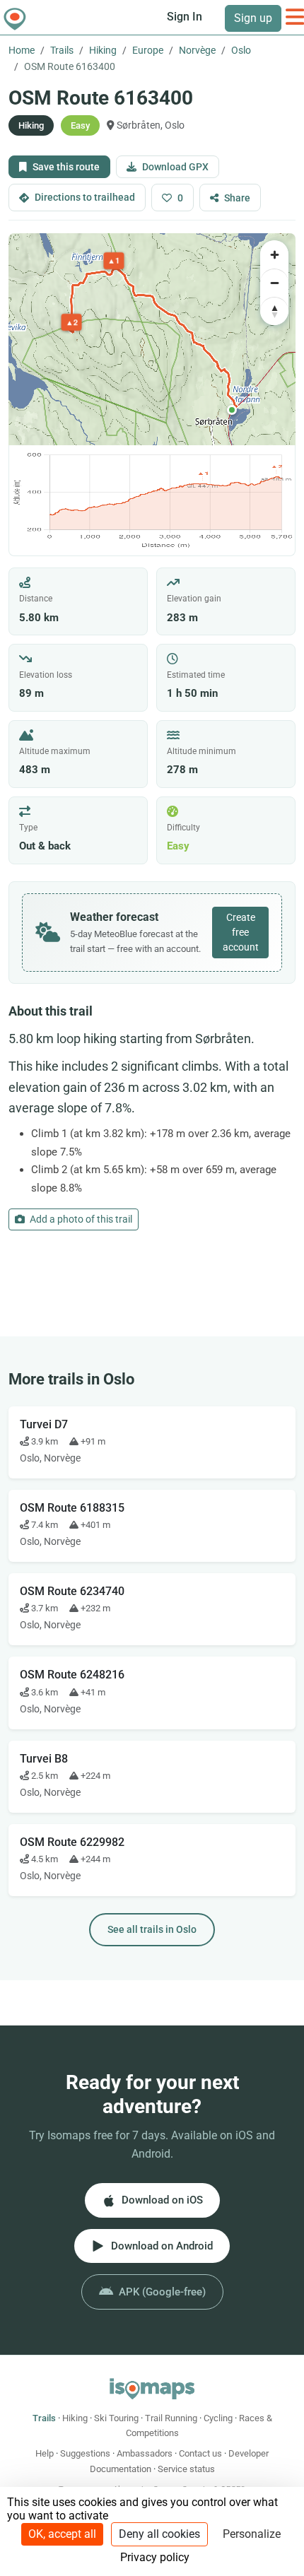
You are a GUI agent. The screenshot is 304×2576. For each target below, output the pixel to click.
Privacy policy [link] (155, 2557)
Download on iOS (162, 2200)
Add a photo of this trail (80, 1219)
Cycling (218, 2418)
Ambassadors (145, 2453)
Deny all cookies (159, 2534)
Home (22, 50)
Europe (148, 50)
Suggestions (85, 2453)
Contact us (200, 2453)
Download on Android (162, 2246)
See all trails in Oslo (152, 1929)
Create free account (241, 932)
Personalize (252, 2534)
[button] (232, 410)
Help (45, 2453)
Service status (186, 2469)
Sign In (185, 17)
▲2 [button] (72, 322)
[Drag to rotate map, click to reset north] (274, 311)
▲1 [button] (114, 260)
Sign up (253, 18)
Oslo (241, 50)
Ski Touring (116, 2418)
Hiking (103, 50)
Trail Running (171, 2418)
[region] (152, 339)
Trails (62, 50)
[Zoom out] (274, 283)
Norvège (197, 50)
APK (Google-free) (162, 2292)
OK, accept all (62, 2534)
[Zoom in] (274, 254)
